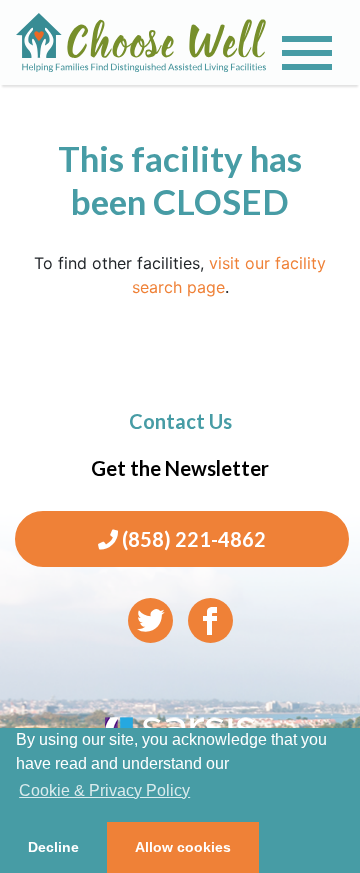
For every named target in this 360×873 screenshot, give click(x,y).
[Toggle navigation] (307, 53)
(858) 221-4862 (192, 539)
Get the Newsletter (180, 468)
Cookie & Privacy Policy (104, 790)
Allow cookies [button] (183, 847)
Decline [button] (53, 847)
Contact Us (180, 421)
